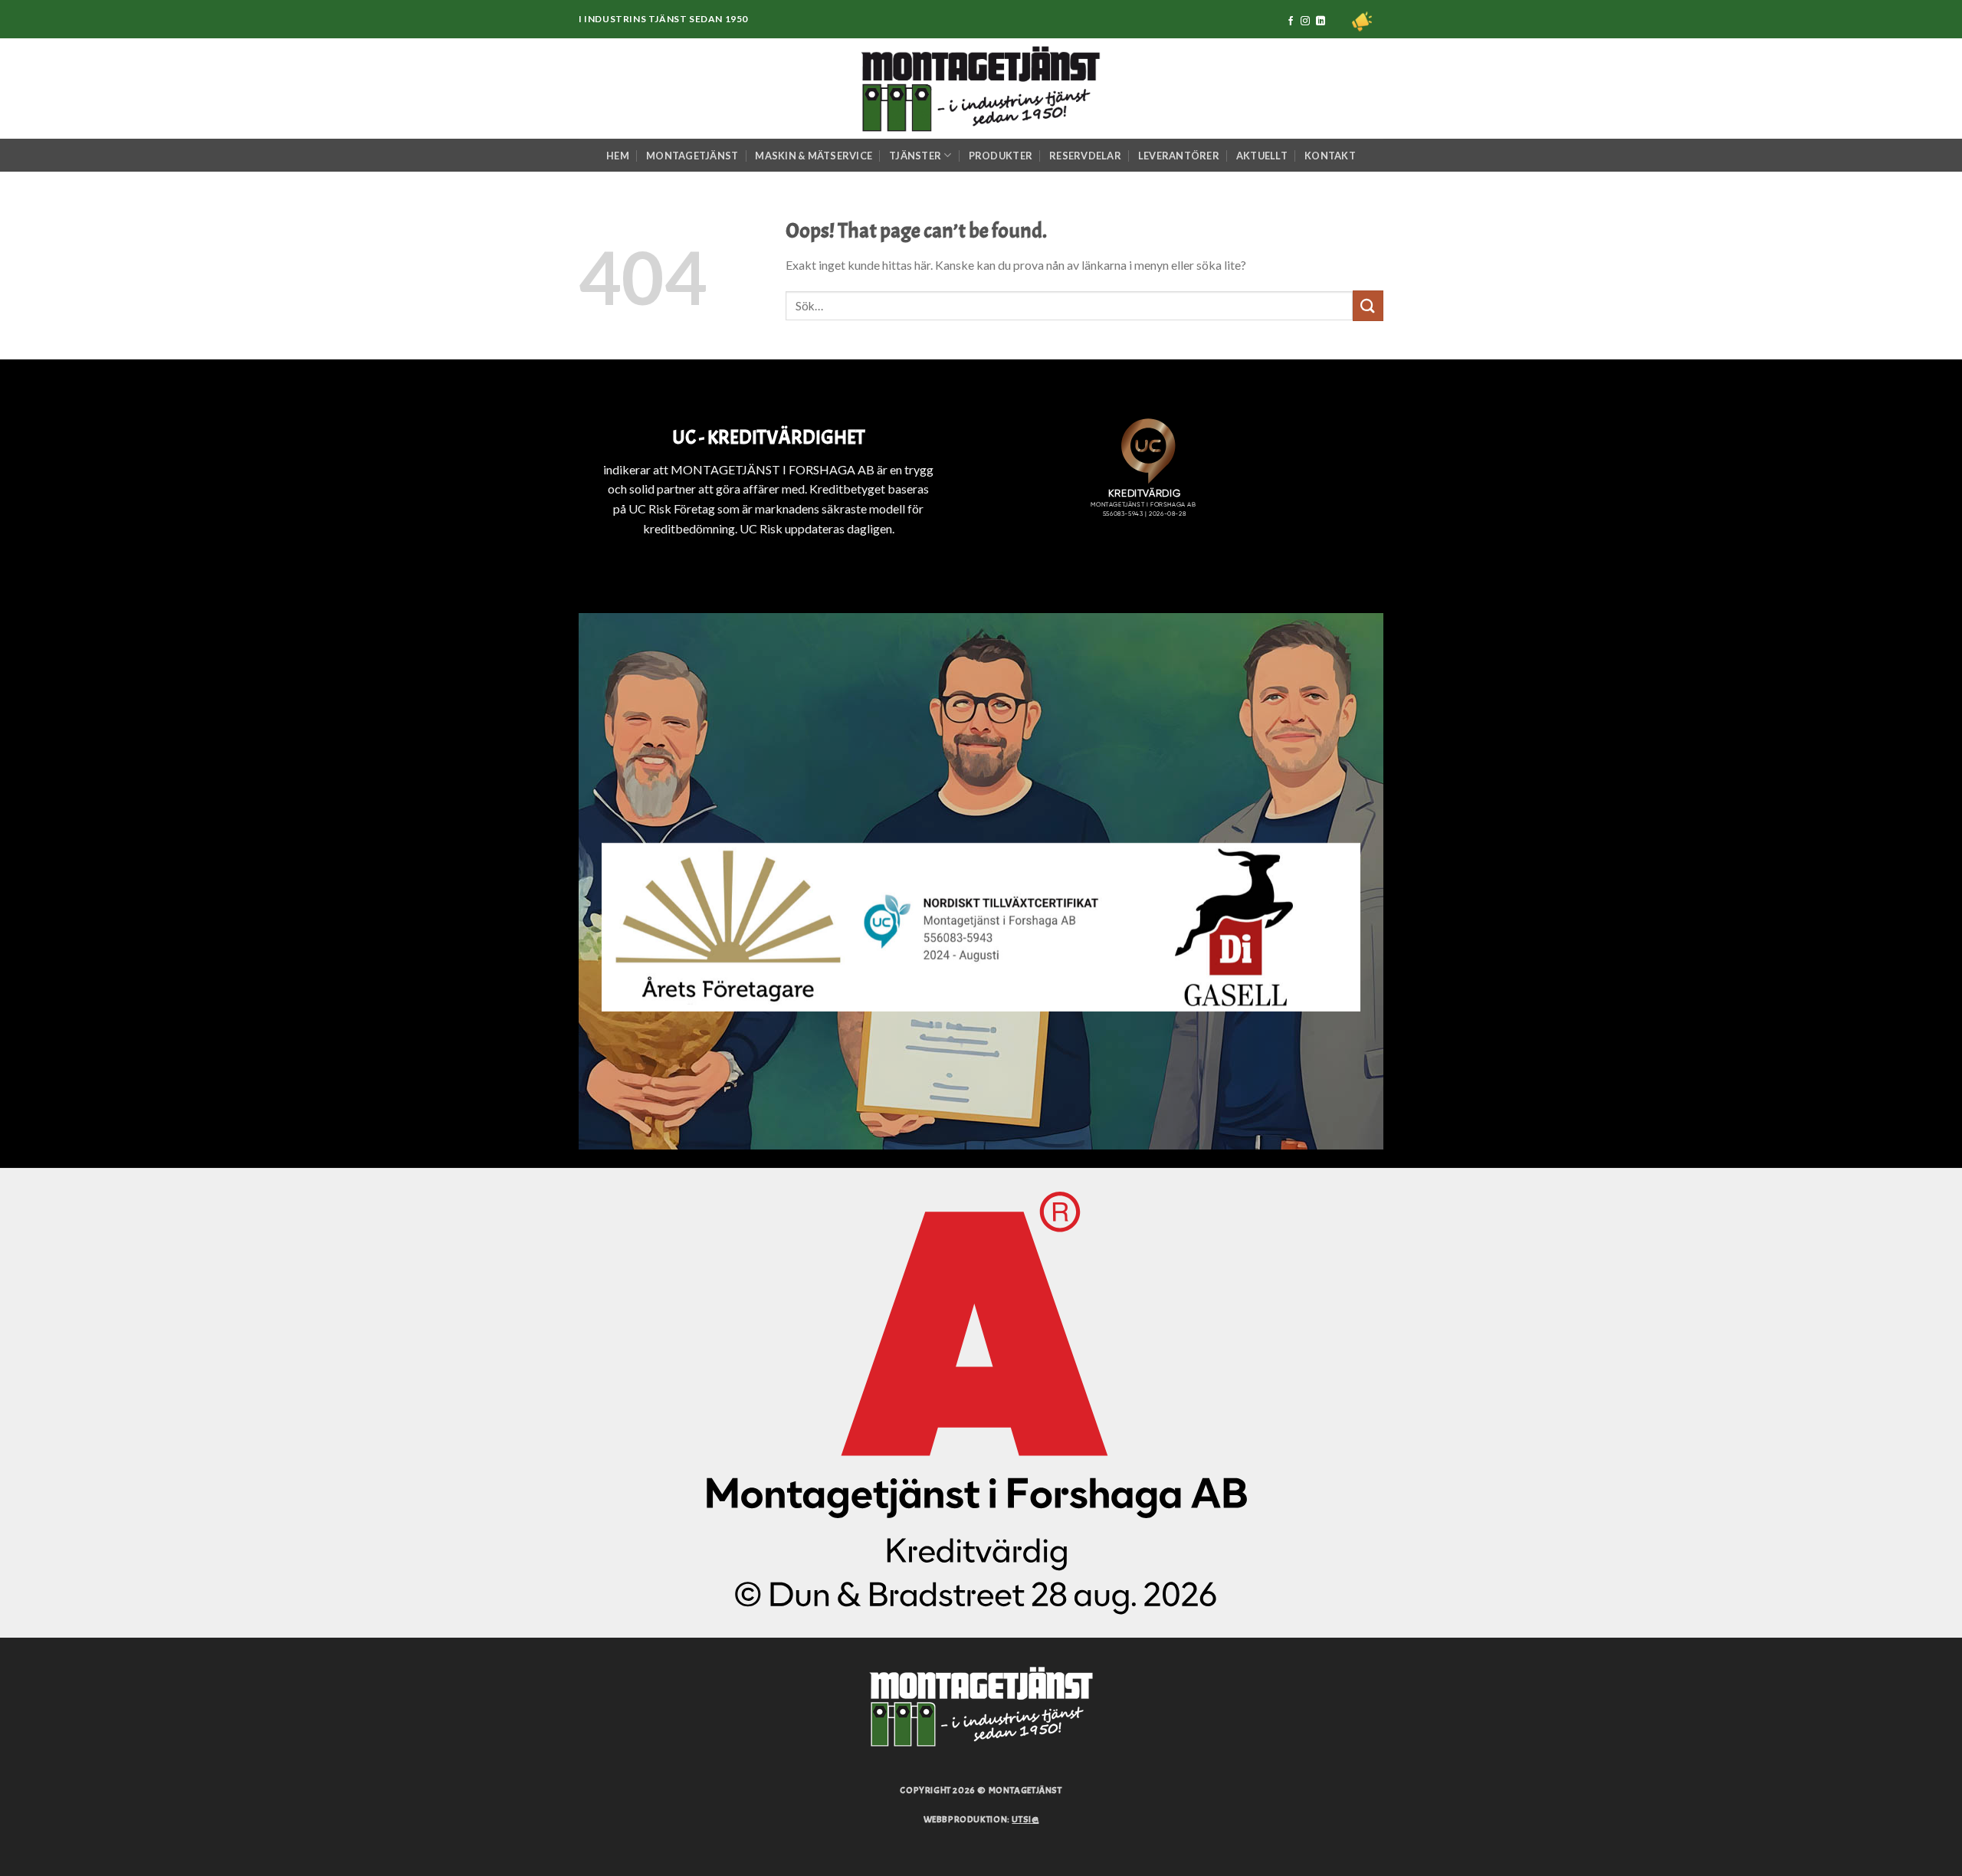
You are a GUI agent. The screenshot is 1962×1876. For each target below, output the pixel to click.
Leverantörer (1179, 156)
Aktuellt (1262, 156)
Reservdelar (1085, 156)
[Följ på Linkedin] (1321, 21)
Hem (618, 156)
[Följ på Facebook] (1291, 21)
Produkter (1001, 156)
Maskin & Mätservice (814, 156)
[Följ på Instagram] (1305, 21)
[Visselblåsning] (1362, 21)
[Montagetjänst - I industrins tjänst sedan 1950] (981, 89)
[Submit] (1368, 305)
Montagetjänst (692, 156)
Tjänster (915, 156)
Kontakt (1330, 156)
